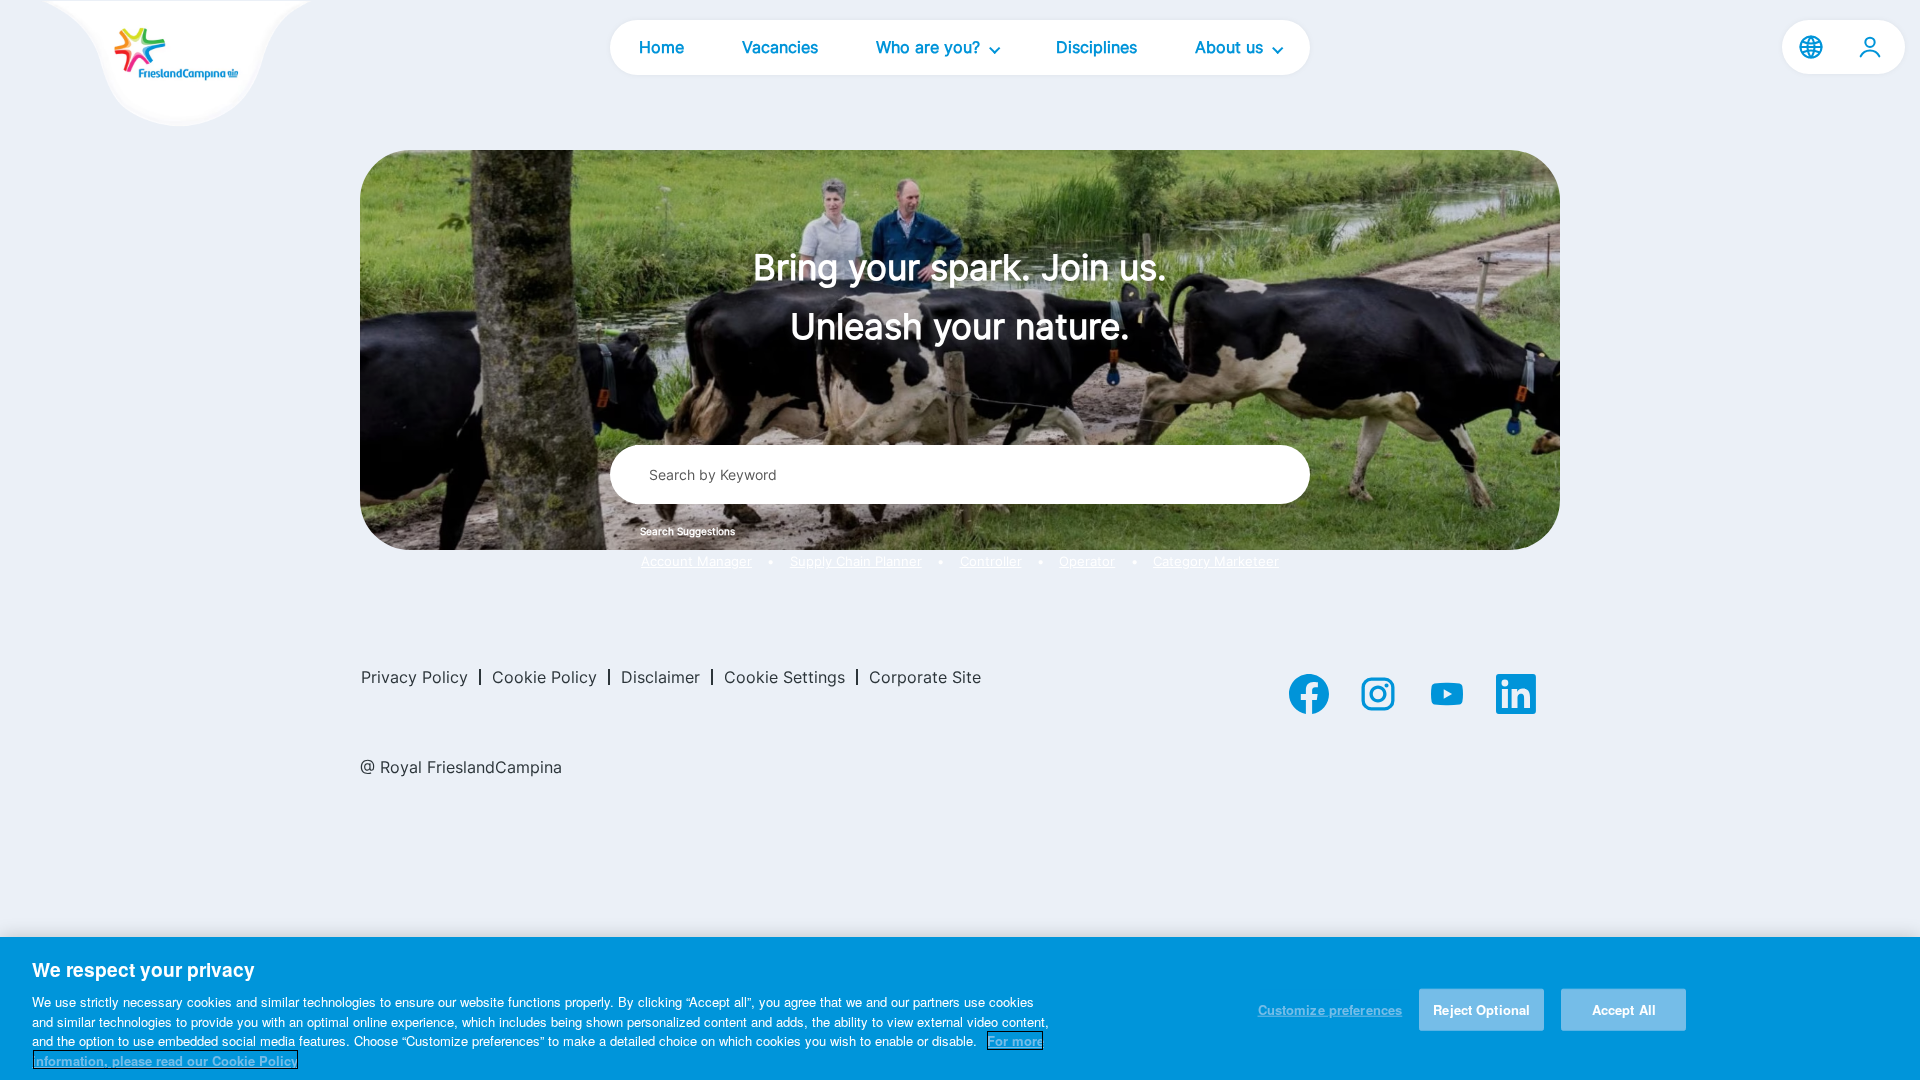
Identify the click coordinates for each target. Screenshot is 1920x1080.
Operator (1087, 561)
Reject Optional (1481, 1009)
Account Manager (696, 561)
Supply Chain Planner (856, 561)
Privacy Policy (414, 677)
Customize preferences (1330, 1009)
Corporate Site (925, 677)
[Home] (142, 65)
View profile (1870, 47)
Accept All (1624, 1009)
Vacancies (780, 47)
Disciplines (1096, 47)
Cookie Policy (544, 677)
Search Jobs (1221, 474)
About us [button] (1231, 47)
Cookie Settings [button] (784, 677)
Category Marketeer (1216, 561)
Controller (991, 561)
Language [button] (1811, 47)
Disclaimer (660, 677)
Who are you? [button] (930, 47)
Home (661, 47)
